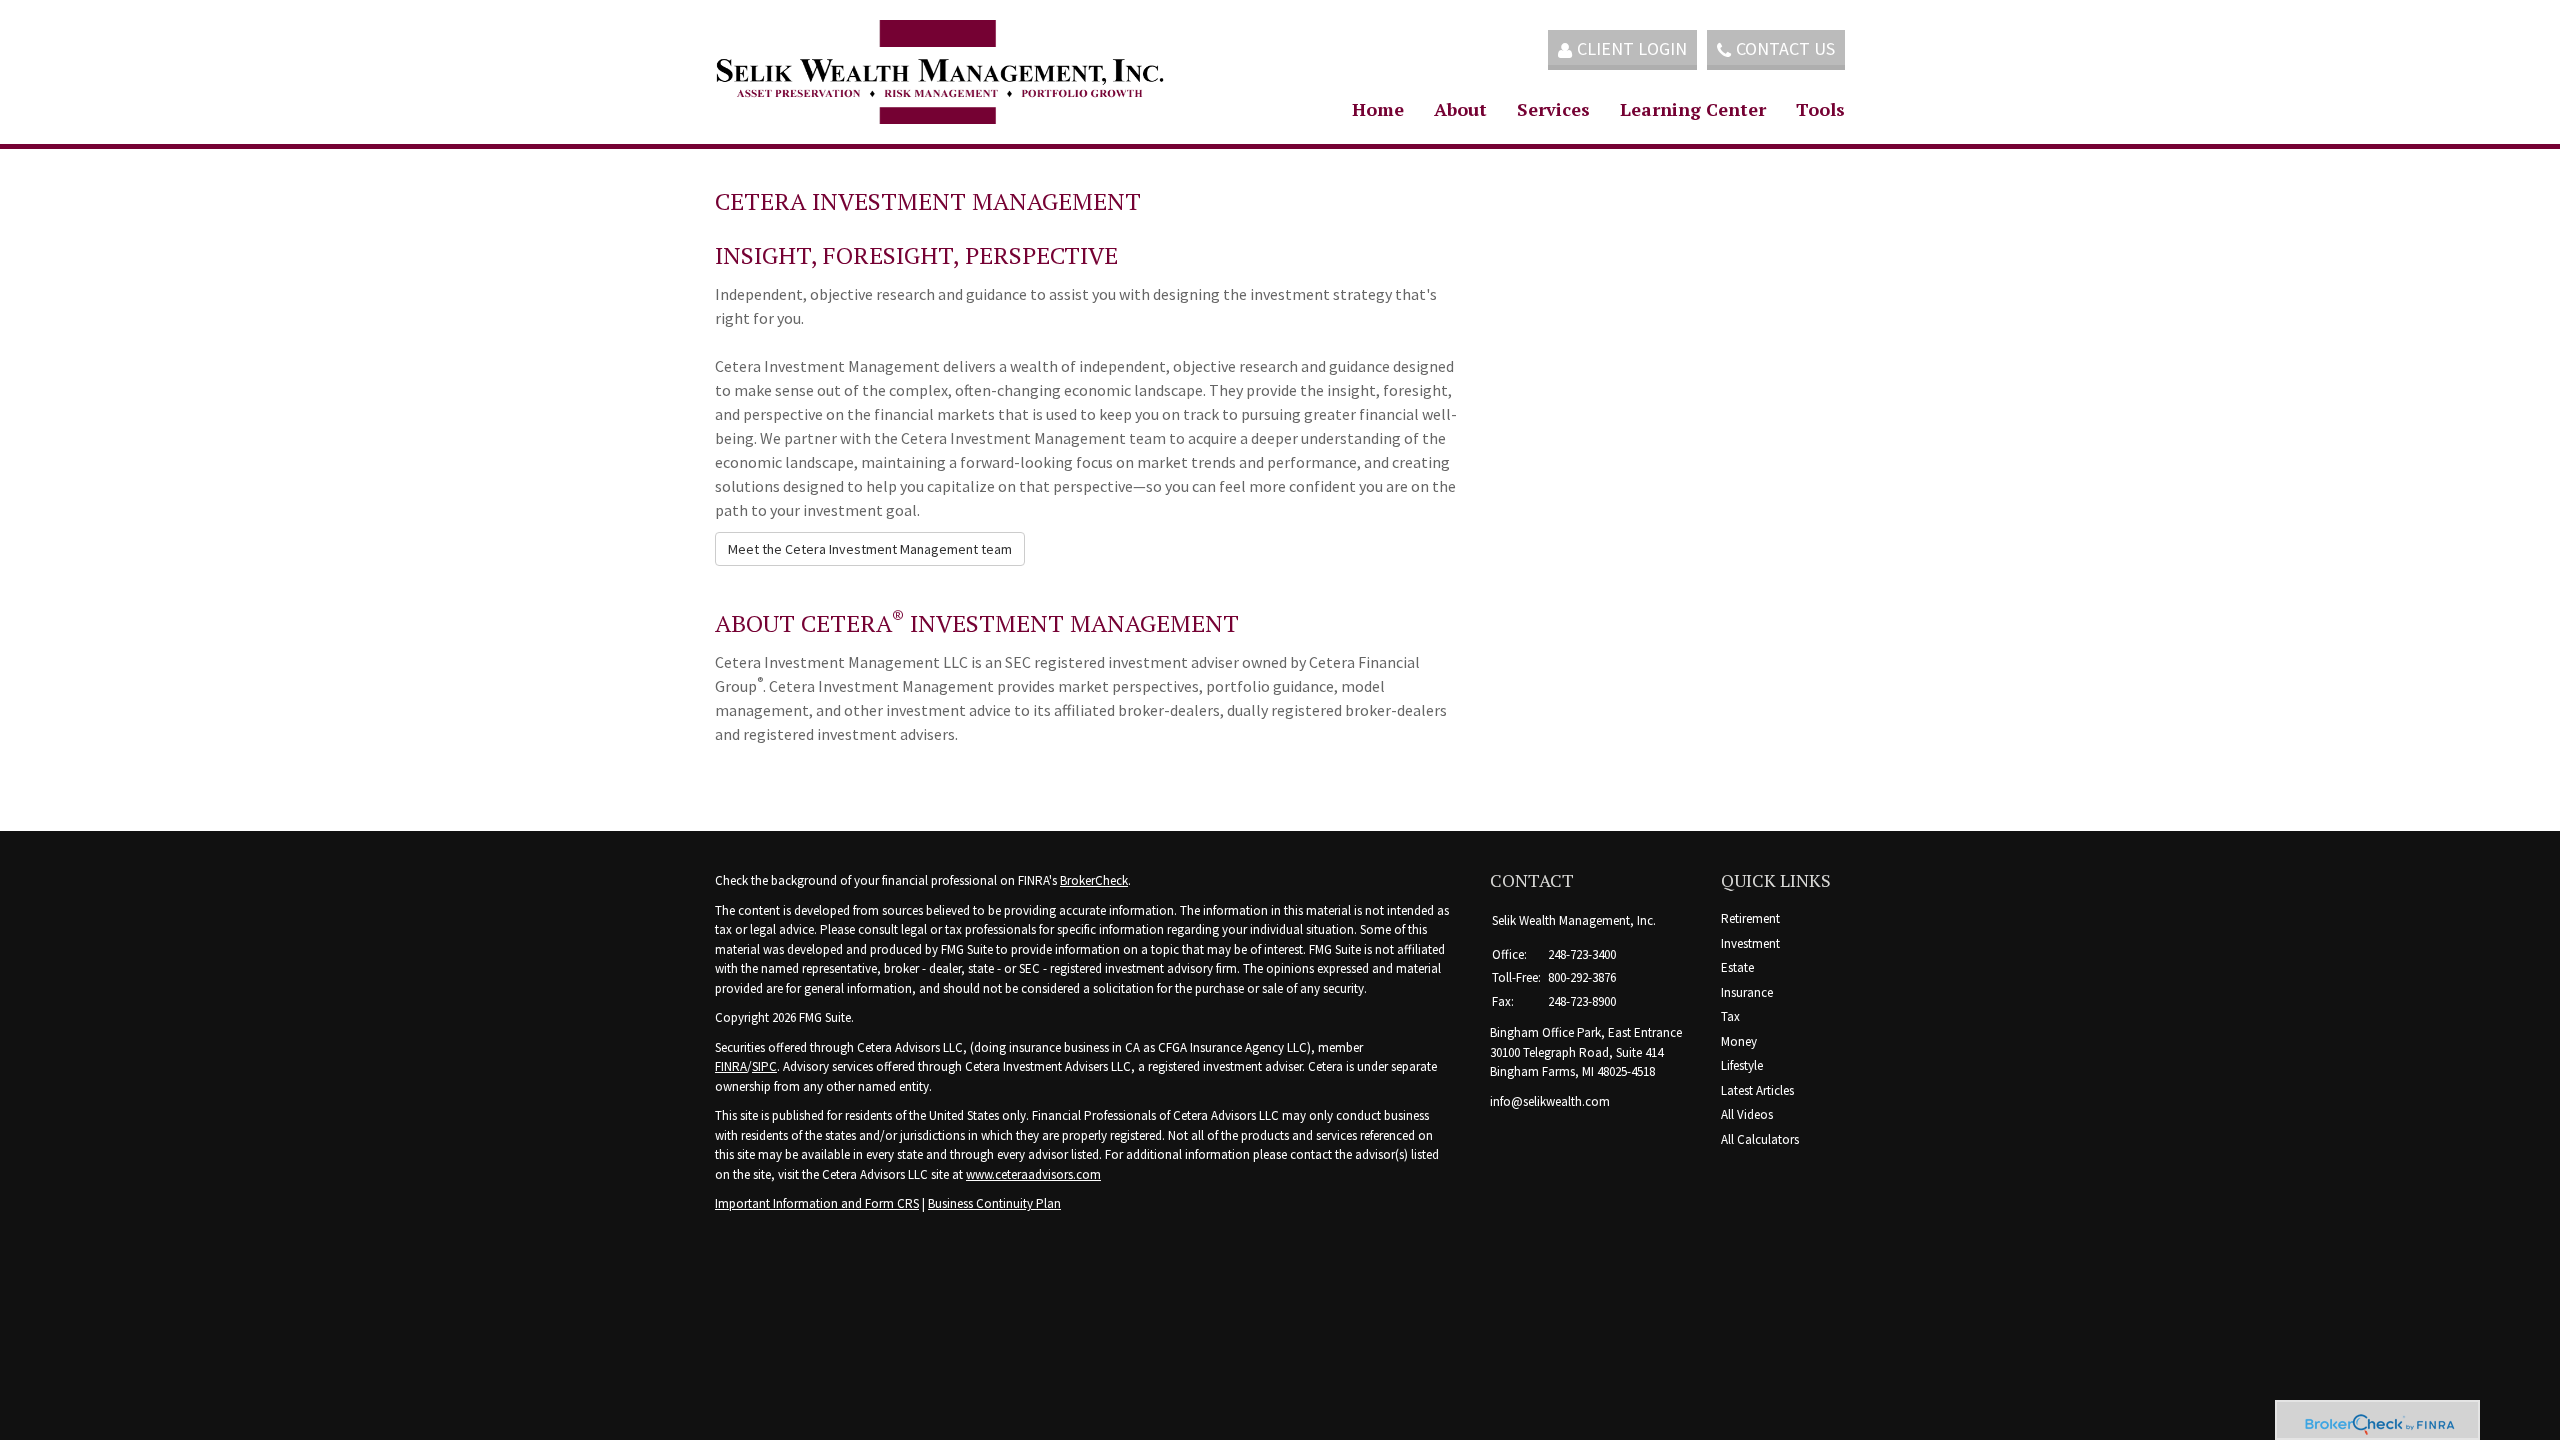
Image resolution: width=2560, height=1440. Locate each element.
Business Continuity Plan (994, 1203)
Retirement (1750, 918)
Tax (1730, 1016)
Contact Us (1785, 48)
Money (1739, 1041)
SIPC (764, 1066)
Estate (1737, 967)
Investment (1750, 943)
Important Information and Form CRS (817, 1203)
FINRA (731, 1066)
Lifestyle (1742, 1065)
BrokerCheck (1094, 880)
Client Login (1632, 48)
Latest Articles (1757, 1090)
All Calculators (1760, 1139)
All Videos (1747, 1114)
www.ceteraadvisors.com (1033, 1174)
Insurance (1747, 992)
